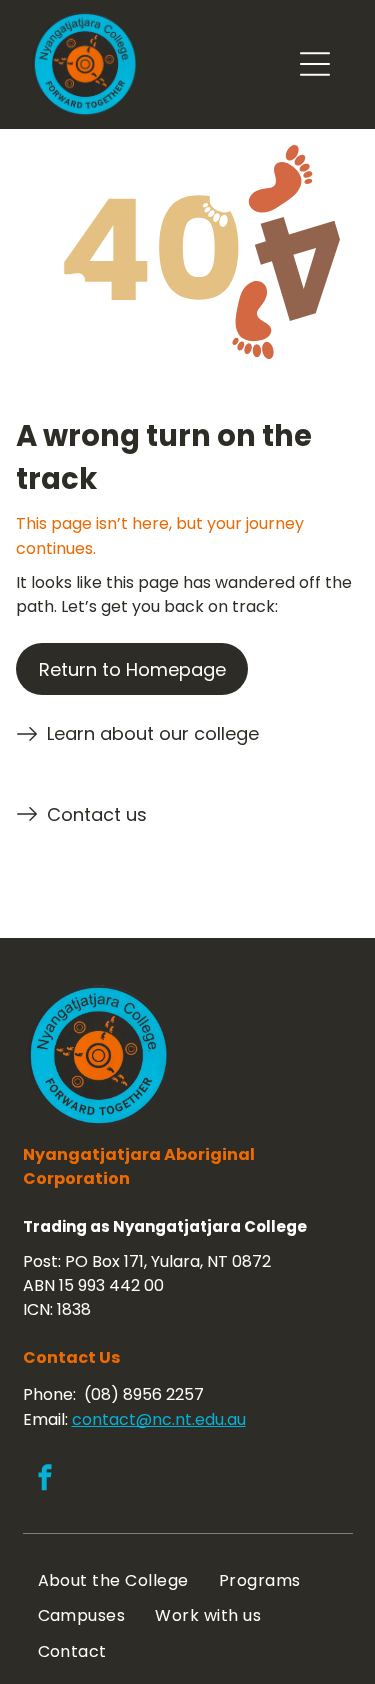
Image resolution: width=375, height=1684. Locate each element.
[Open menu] (315, 64)
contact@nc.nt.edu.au (159, 1419)
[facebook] (45, 1480)
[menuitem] (113, 1580)
